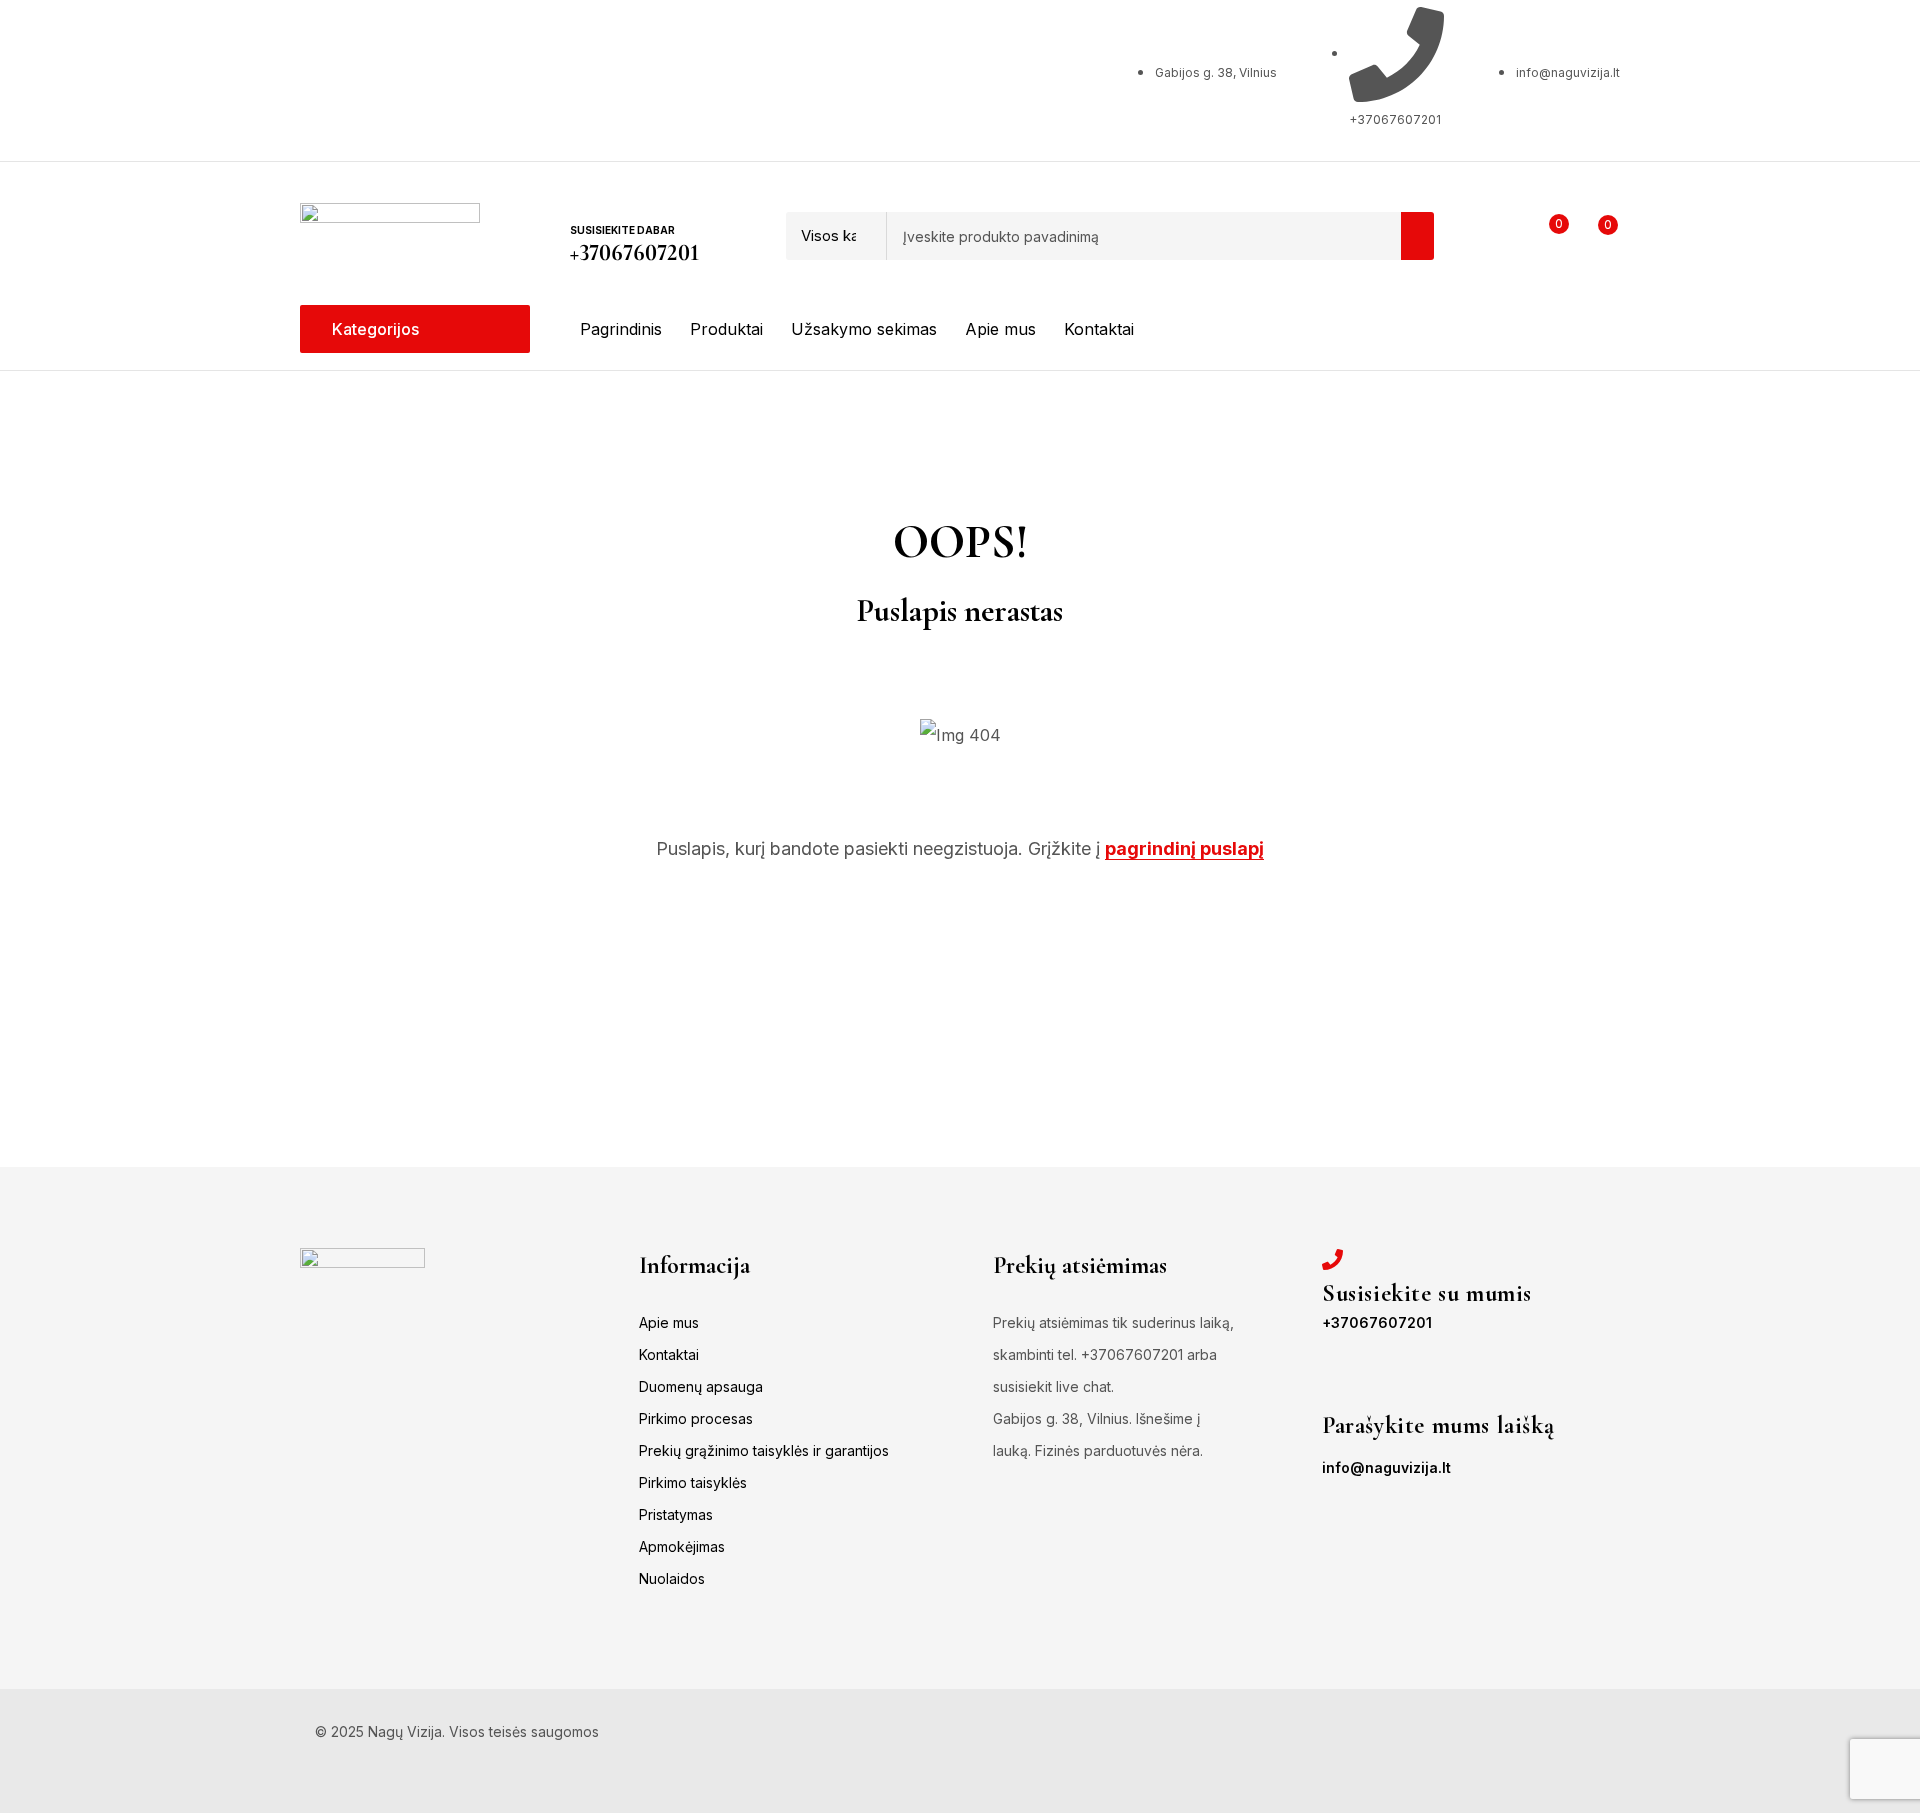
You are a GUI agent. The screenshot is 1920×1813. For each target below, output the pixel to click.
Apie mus (669, 1322)
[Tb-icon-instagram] (409, 76)
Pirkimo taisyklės (693, 1482)
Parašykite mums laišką (1438, 1425)
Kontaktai (669, 1354)
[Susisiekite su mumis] (1332, 1259)
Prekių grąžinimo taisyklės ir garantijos (764, 1450)
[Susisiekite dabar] (584, 199)
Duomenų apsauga (701, 1386)
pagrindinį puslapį (1184, 848)
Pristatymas (676, 1514)
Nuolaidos (672, 1578)
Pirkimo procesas (696, 1418)
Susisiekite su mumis (1427, 1293)
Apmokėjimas (682, 1546)
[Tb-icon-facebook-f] (329, 76)
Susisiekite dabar (622, 230)
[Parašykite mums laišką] (1332, 1391)
